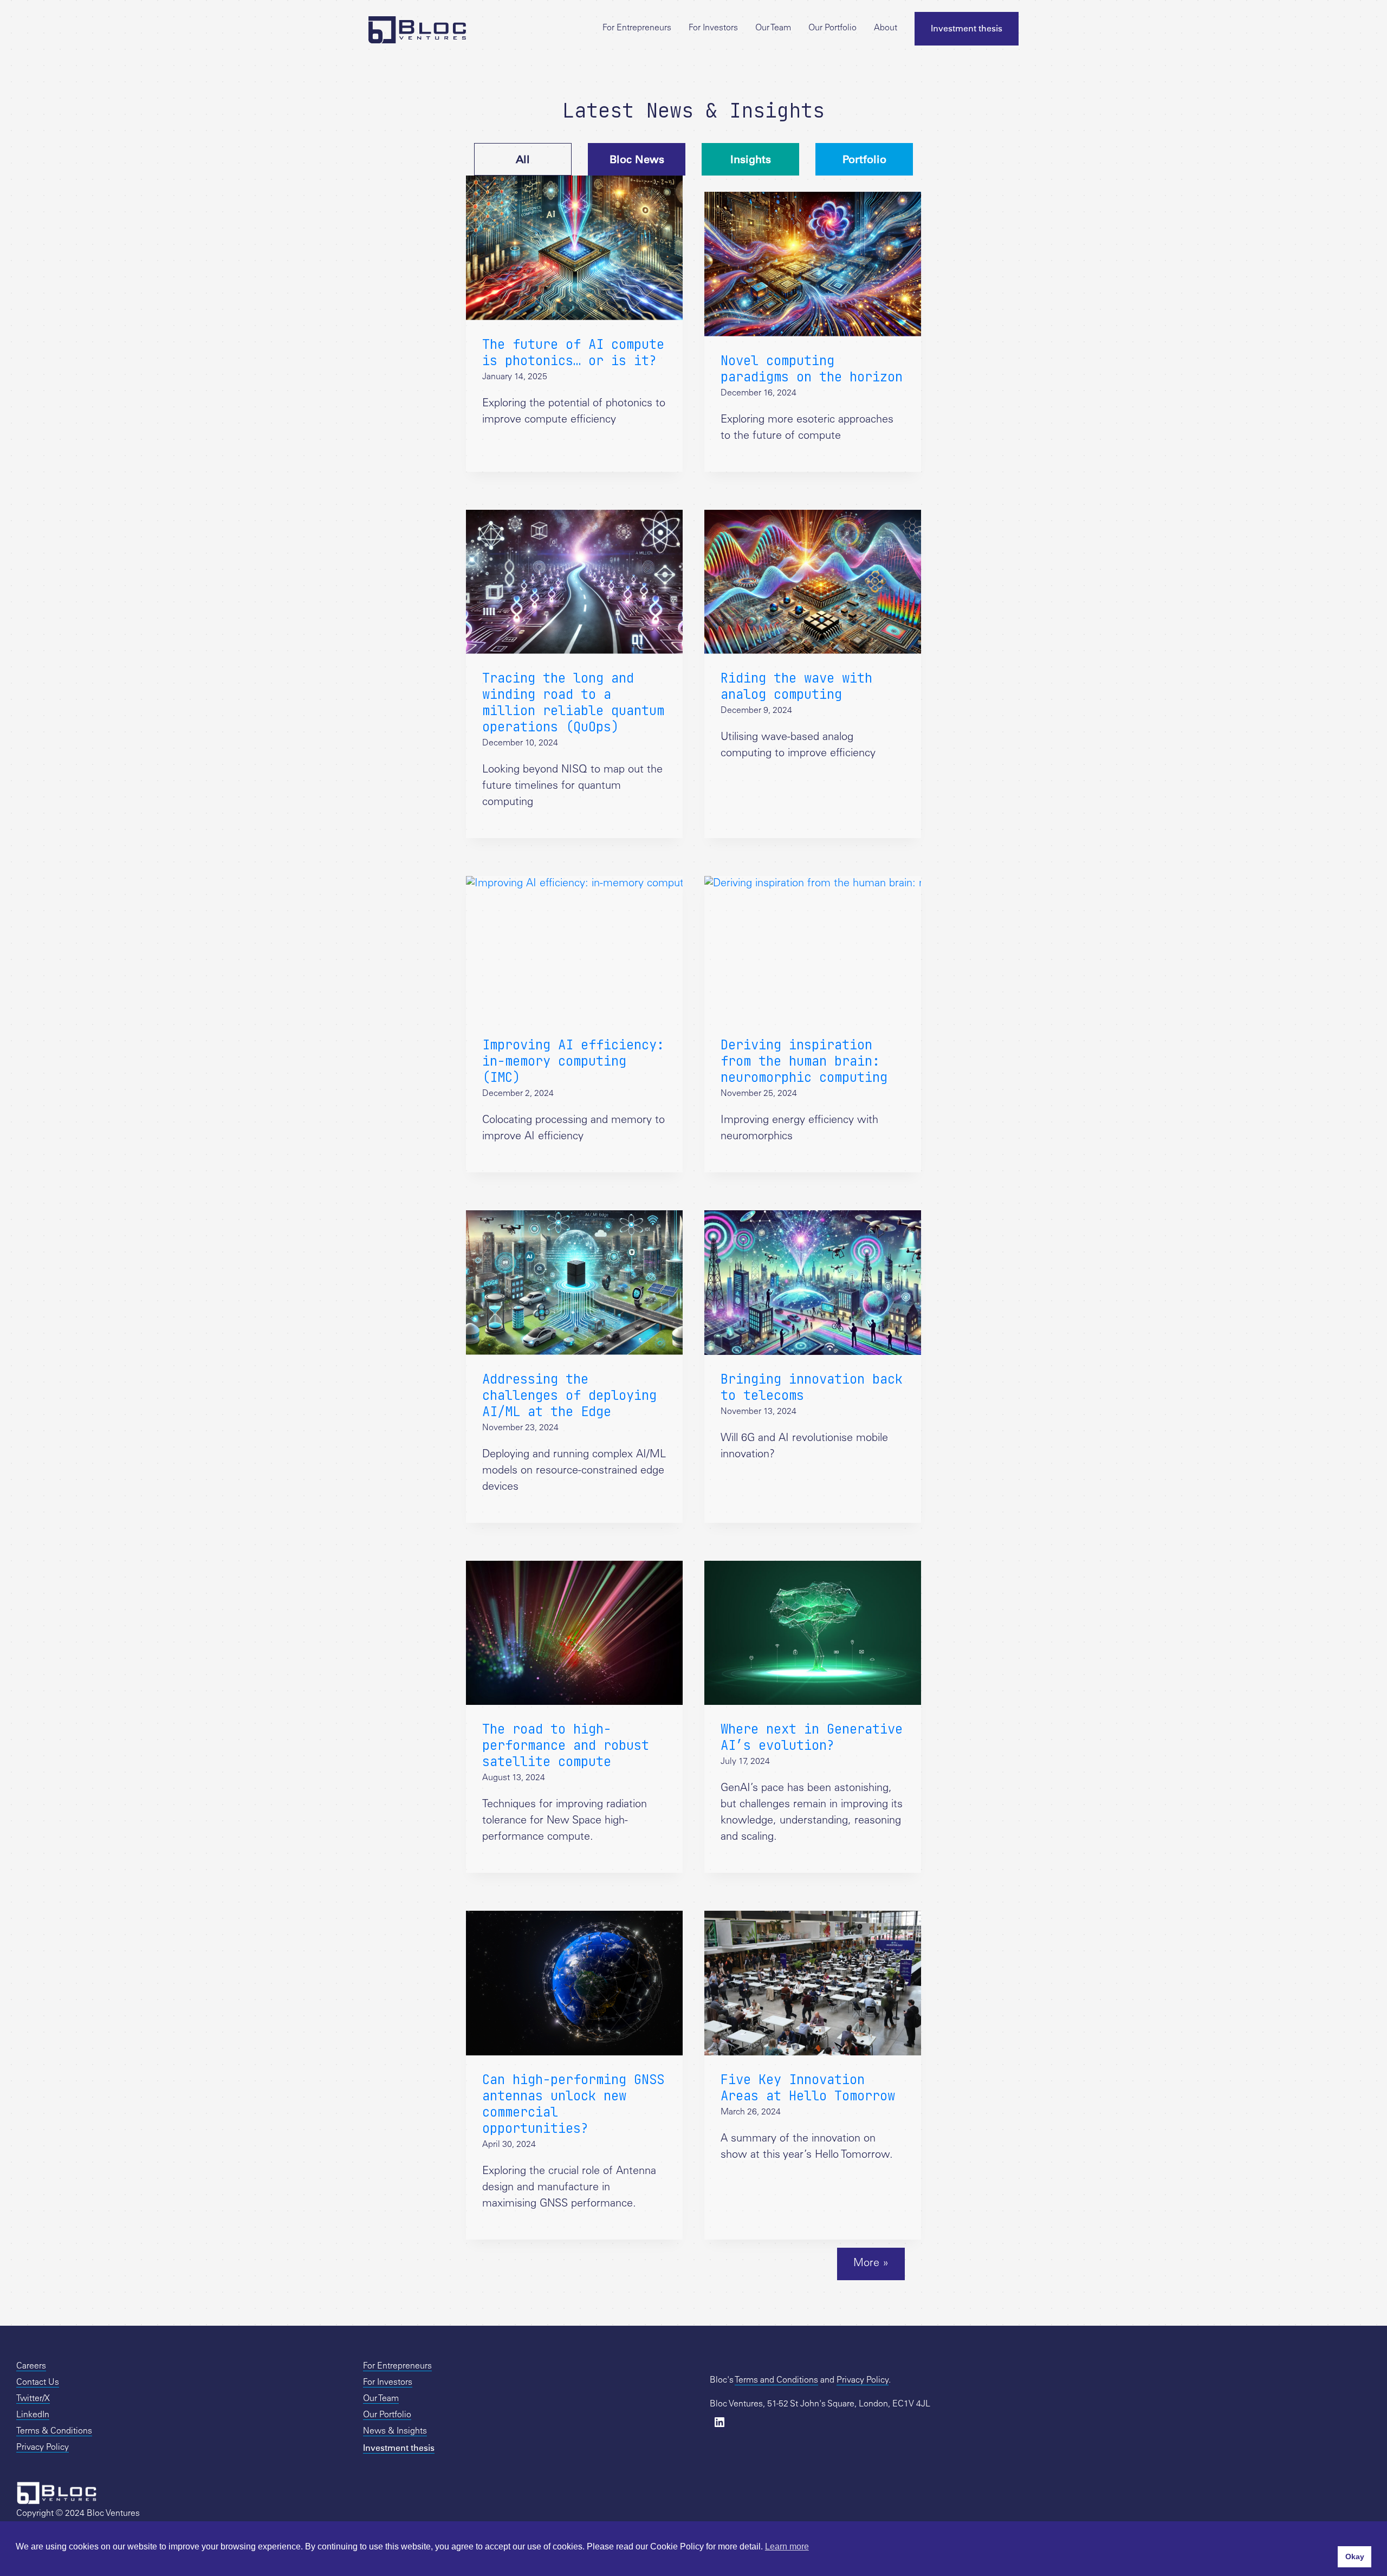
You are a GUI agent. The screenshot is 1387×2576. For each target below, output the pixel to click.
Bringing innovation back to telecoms (812, 1387)
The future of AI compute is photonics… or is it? (573, 352)
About (886, 28)
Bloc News (637, 159)
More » (871, 2264)
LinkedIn (33, 2415)
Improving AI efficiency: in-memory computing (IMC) (573, 1061)
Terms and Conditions (776, 2380)
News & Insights (395, 2431)
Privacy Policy (43, 2448)
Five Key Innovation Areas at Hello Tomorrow (808, 2088)
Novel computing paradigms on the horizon (812, 369)
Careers (31, 2366)
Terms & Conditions (54, 2431)
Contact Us (38, 2383)
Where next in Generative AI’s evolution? (812, 1737)
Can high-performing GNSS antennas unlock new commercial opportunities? (573, 2104)
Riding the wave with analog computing (796, 686)
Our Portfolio (832, 28)
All (523, 159)
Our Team (773, 28)
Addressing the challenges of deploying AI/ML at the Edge (569, 1395)
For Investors (713, 28)
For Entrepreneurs (637, 28)
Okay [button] (1355, 2556)
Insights (751, 159)
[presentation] (574, 248)
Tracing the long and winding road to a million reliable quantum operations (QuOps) (573, 702)
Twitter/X (33, 2399)
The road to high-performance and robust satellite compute (566, 1745)
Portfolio (864, 159)
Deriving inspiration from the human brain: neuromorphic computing (804, 1061)
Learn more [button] (787, 2546)
